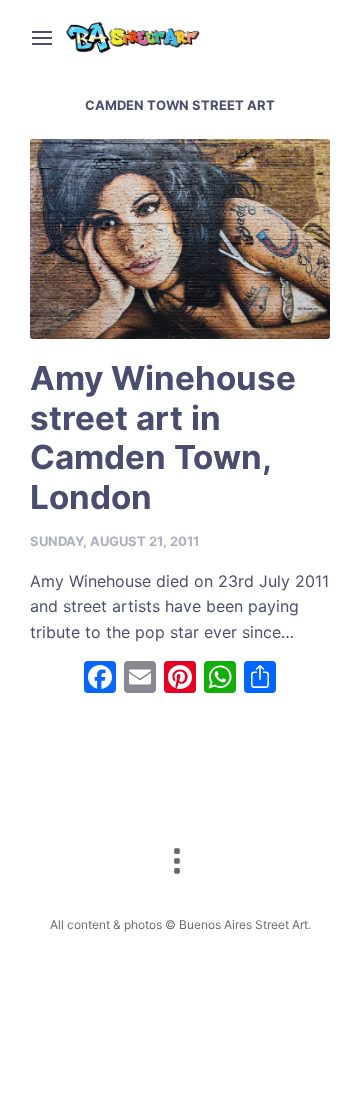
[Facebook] (100, 679)
